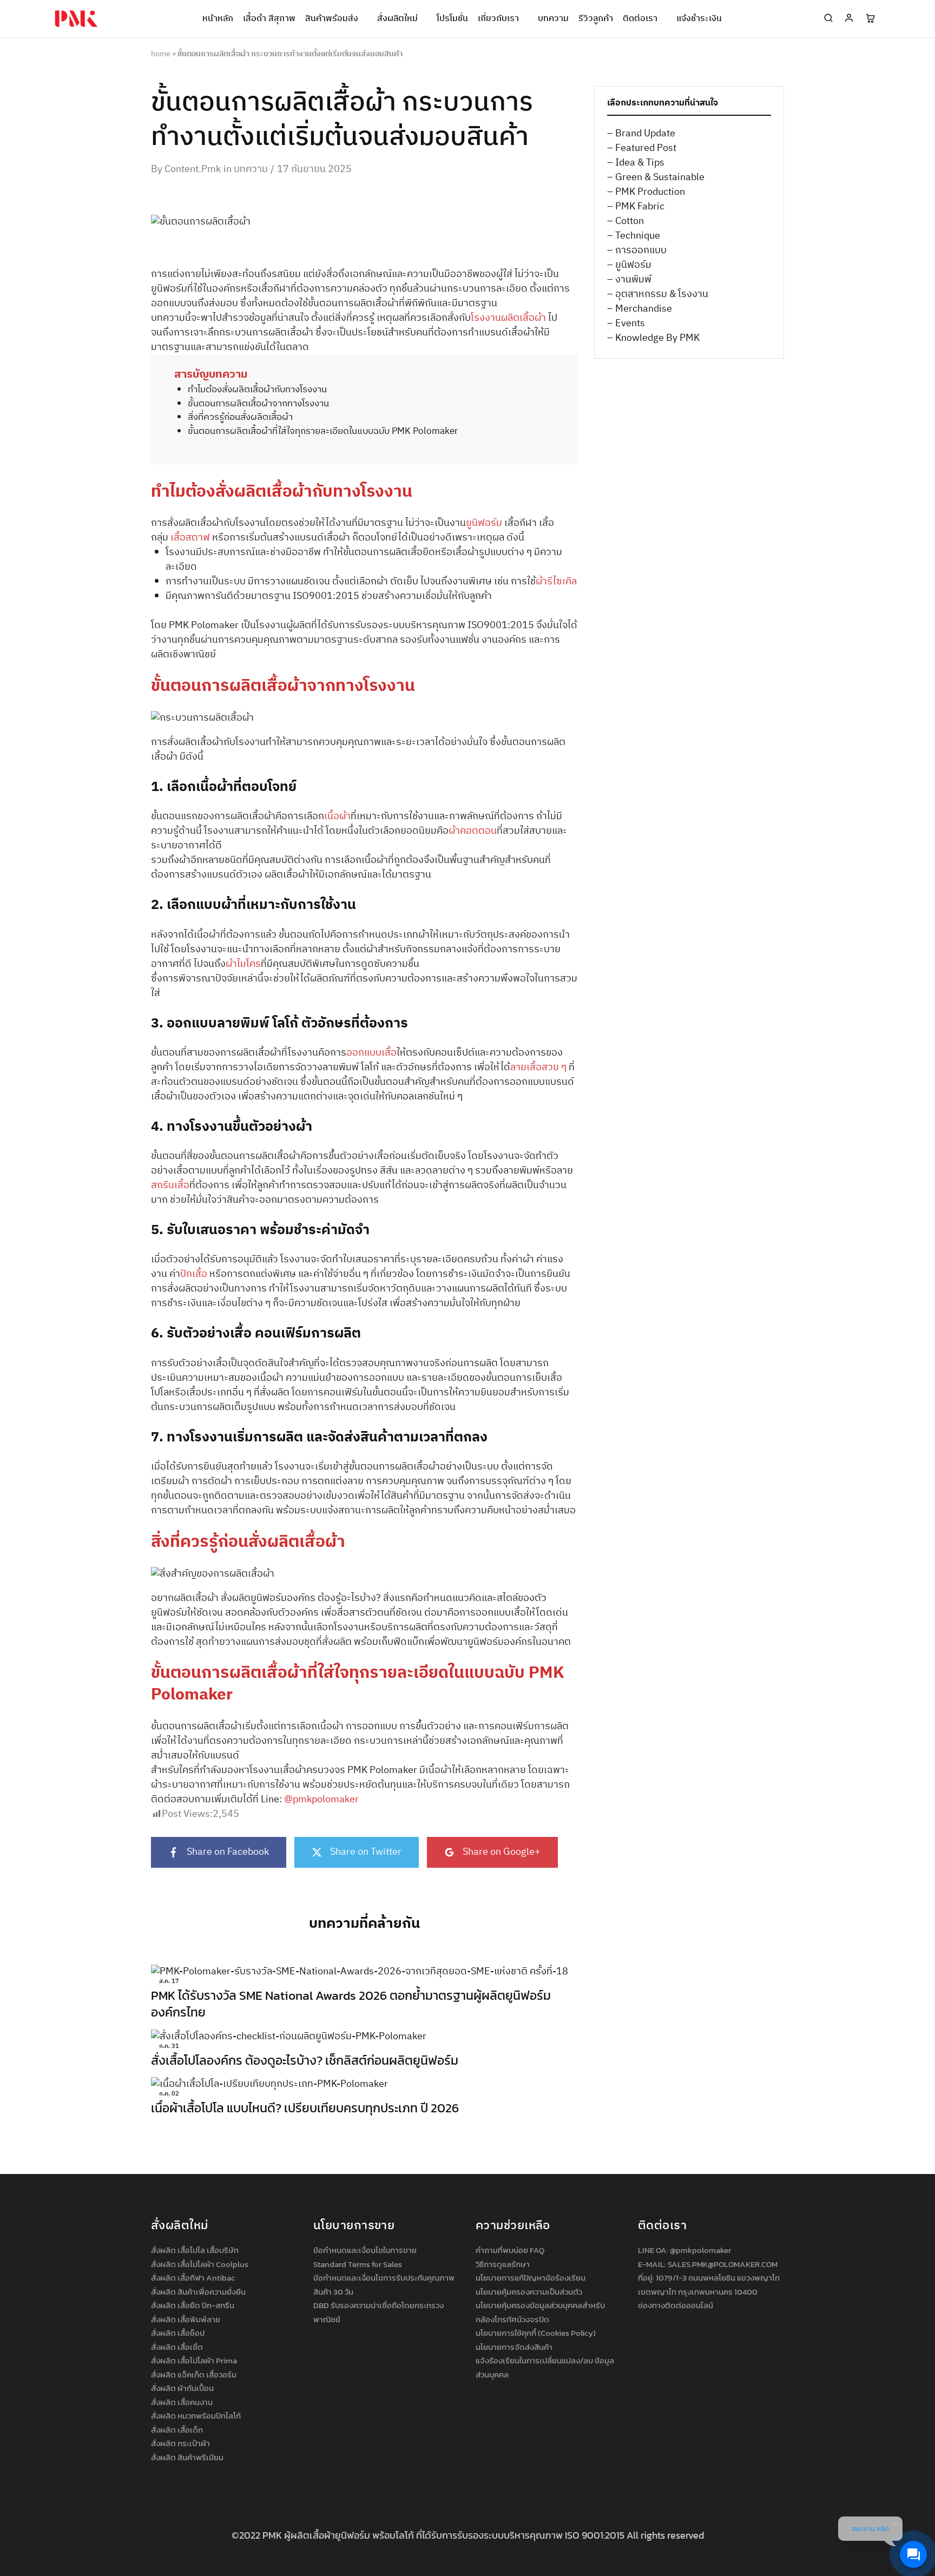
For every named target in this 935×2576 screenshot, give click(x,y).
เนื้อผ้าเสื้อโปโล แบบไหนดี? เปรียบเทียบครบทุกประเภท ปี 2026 (305, 2108)
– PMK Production (646, 192)
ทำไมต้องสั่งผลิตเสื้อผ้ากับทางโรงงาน (257, 390)
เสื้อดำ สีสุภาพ (269, 19)
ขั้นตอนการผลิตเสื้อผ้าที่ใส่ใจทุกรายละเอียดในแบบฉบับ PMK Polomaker (323, 431)
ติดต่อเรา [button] (640, 19)
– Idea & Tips (636, 163)
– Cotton (625, 221)
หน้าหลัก (218, 19)
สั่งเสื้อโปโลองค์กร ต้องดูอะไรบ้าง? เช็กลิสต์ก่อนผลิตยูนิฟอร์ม (305, 2060)
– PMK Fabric (636, 207)
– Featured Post (642, 148)
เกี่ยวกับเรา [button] (498, 19)
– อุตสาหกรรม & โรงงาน (658, 294)
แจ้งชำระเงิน (699, 19)
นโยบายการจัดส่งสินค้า (514, 2347)
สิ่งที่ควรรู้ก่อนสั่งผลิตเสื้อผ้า (240, 417)
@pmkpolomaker (700, 2250)
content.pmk (193, 169)
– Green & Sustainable (656, 177)
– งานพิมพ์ (629, 280)
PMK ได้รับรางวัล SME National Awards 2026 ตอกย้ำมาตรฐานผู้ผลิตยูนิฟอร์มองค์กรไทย (351, 2004)
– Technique (634, 236)
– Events (626, 324)
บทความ (553, 19)
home (161, 54)
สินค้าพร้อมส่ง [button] (332, 19)
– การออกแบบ (637, 251)
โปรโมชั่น (452, 19)
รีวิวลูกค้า (596, 19)
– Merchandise (640, 309)
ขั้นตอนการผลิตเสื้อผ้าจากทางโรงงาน (258, 404)
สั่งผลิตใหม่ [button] (397, 19)
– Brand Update (641, 134)
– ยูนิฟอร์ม (629, 265)
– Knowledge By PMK (653, 338)
